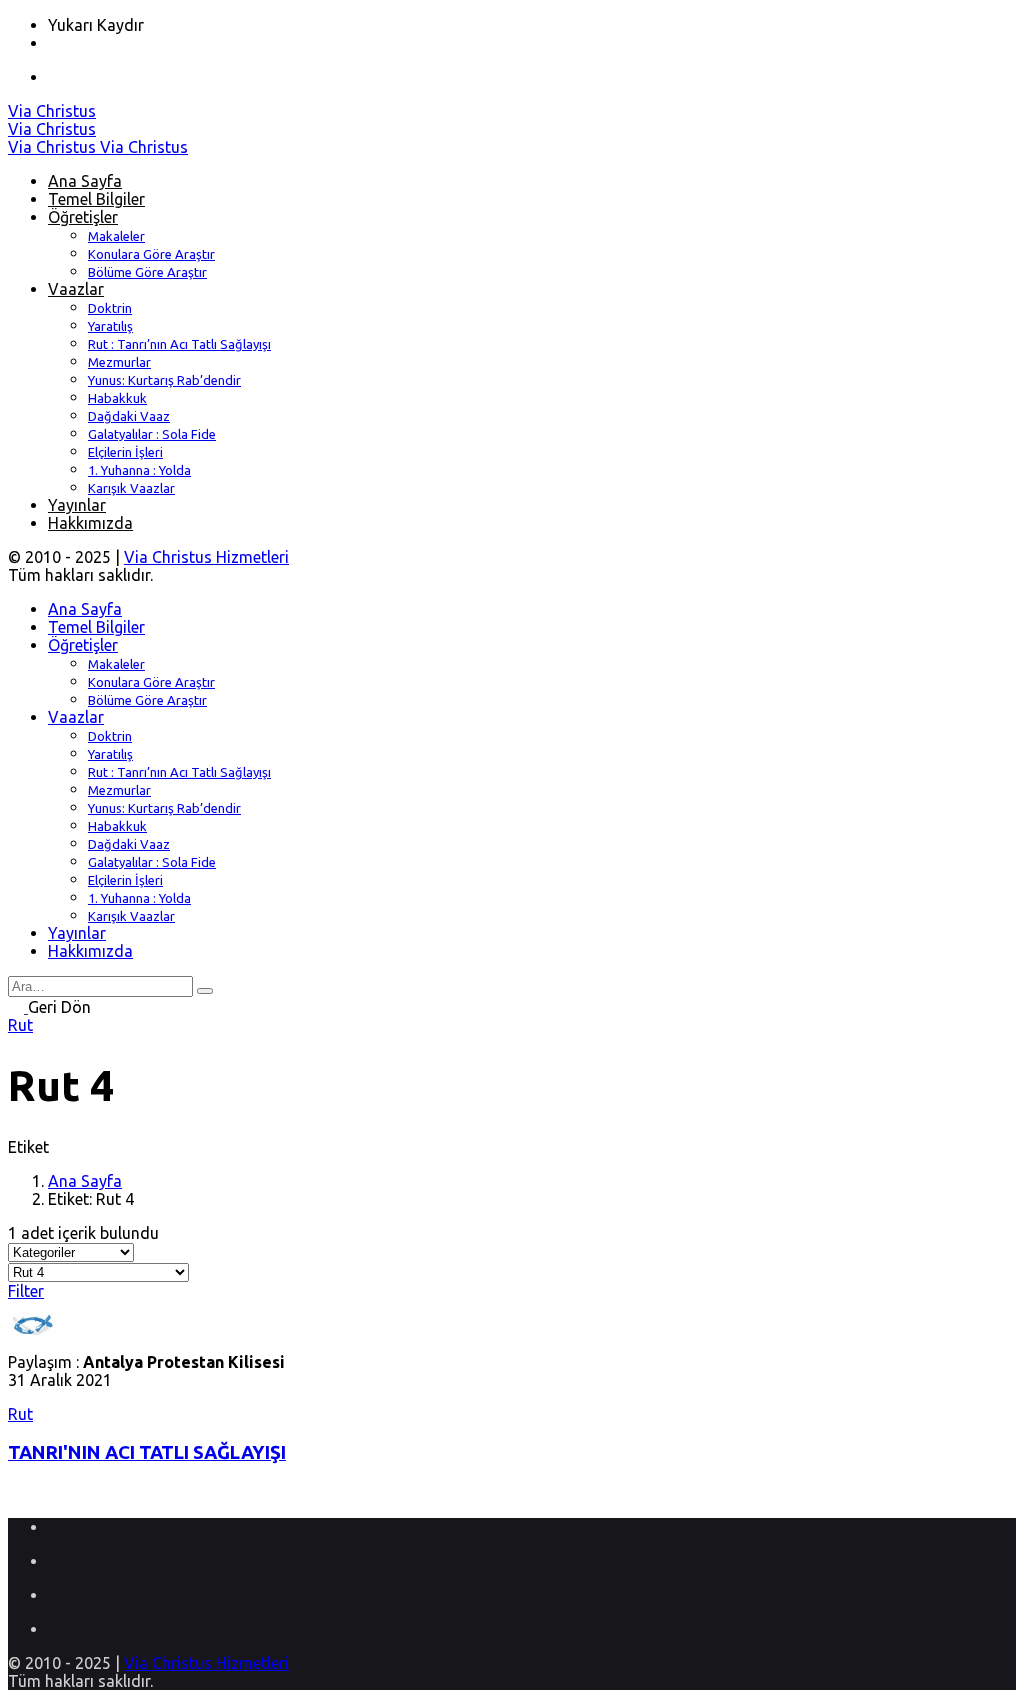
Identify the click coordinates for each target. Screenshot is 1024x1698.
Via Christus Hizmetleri (206, 557)
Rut (20, 1025)
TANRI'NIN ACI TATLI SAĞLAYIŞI (147, 1452)
